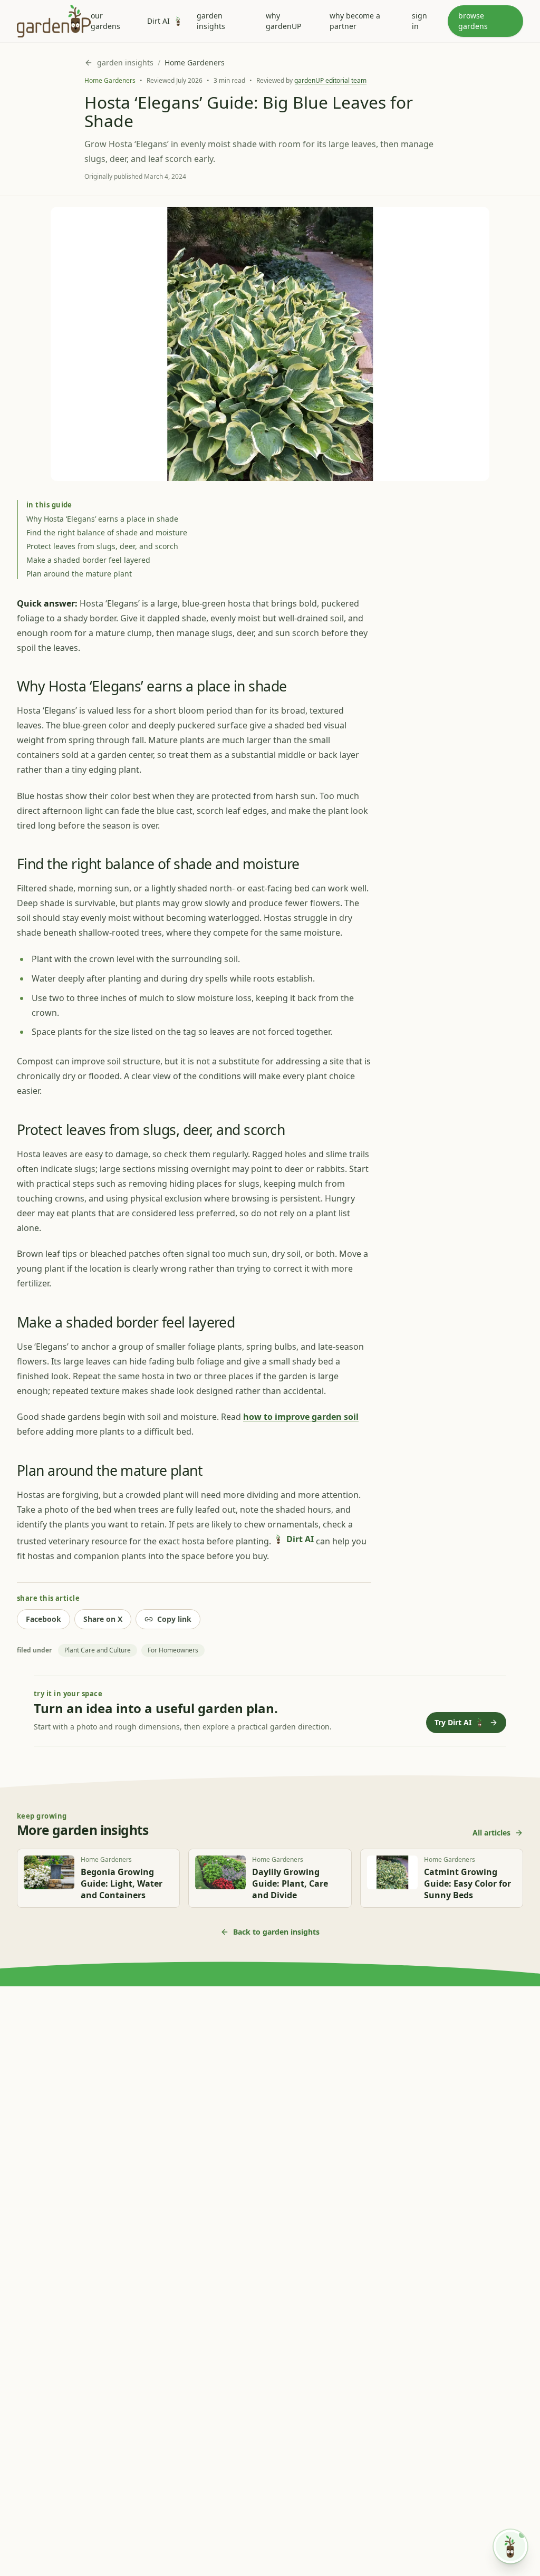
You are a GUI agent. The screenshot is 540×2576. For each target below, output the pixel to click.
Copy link (174, 1619)
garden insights (211, 21)
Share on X (103, 1619)
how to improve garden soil (301, 1417)
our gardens (105, 21)
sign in (420, 21)
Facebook (44, 1619)
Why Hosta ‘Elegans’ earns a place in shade (102, 519)
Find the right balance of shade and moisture (107, 532)
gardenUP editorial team (330, 80)
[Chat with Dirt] (510, 2546)
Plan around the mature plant (79, 574)
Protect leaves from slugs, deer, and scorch (102, 546)
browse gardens (473, 21)
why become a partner (355, 21)
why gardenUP (283, 21)
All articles (491, 1833)
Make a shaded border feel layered (88, 560)
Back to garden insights (276, 1932)
